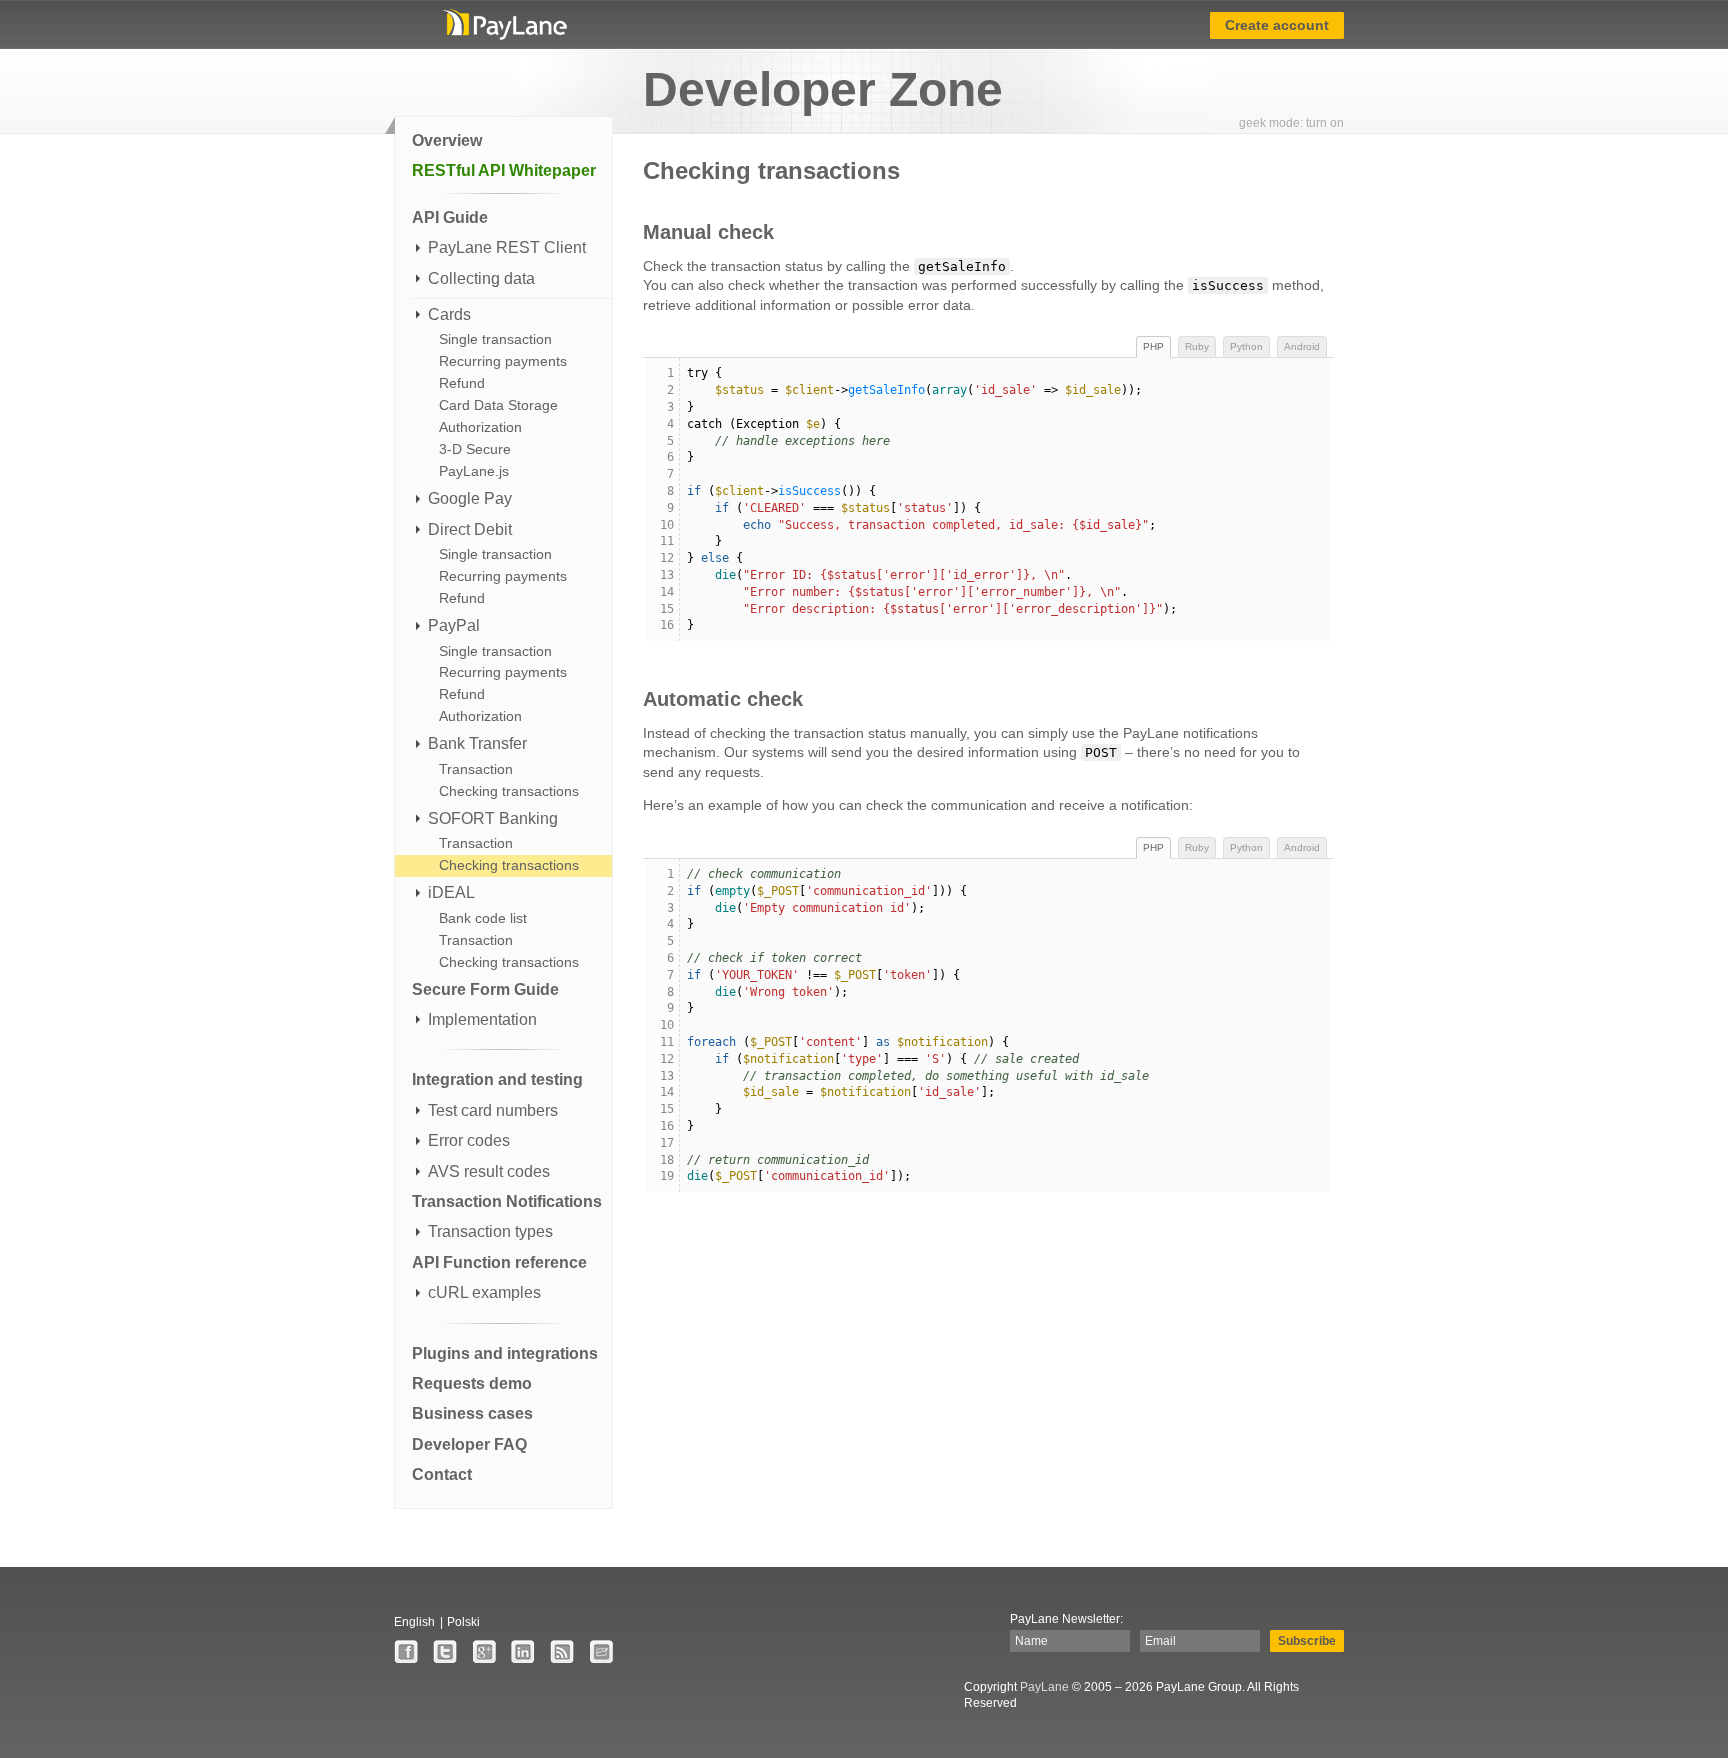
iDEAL (451, 892)
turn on (1325, 123)
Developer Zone (823, 89)
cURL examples (484, 1292)
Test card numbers (493, 1110)
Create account (1277, 25)
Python (1246, 346)
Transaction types (490, 1231)
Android (1302, 346)
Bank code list (483, 918)
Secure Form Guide (485, 989)
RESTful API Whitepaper (504, 170)
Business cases (472, 1413)
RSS (562, 1652)
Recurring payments (503, 361)
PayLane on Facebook (406, 1652)
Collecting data (481, 278)
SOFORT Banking (493, 818)
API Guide (450, 217)
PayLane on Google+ (484, 1652)
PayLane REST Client (507, 247)
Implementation (482, 1019)
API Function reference (499, 1262)
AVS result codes (489, 1171)
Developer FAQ (469, 1444)
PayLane (1044, 1687)
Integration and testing (497, 1079)
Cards (449, 314)
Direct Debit (470, 529)
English (414, 1622)
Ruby (1197, 346)
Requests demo (472, 1383)
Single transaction (495, 339)
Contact (442, 1474)
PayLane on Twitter (445, 1652)
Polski (463, 1622)
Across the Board (601, 1652)
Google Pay (470, 498)
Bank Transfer (477, 743)
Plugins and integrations (505, 1353)
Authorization (480, 427)
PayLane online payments (504, 24)
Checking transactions (509, 791)
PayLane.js (474, 471)
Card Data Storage (498, 405)
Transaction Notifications (507, 1201)
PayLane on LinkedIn (523, 1652)
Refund (462, 383)
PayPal (454, 625)
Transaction (476, 769)
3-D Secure (475, 449)
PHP (1153, 346)
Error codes (469, 1140)
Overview (447, 140)
